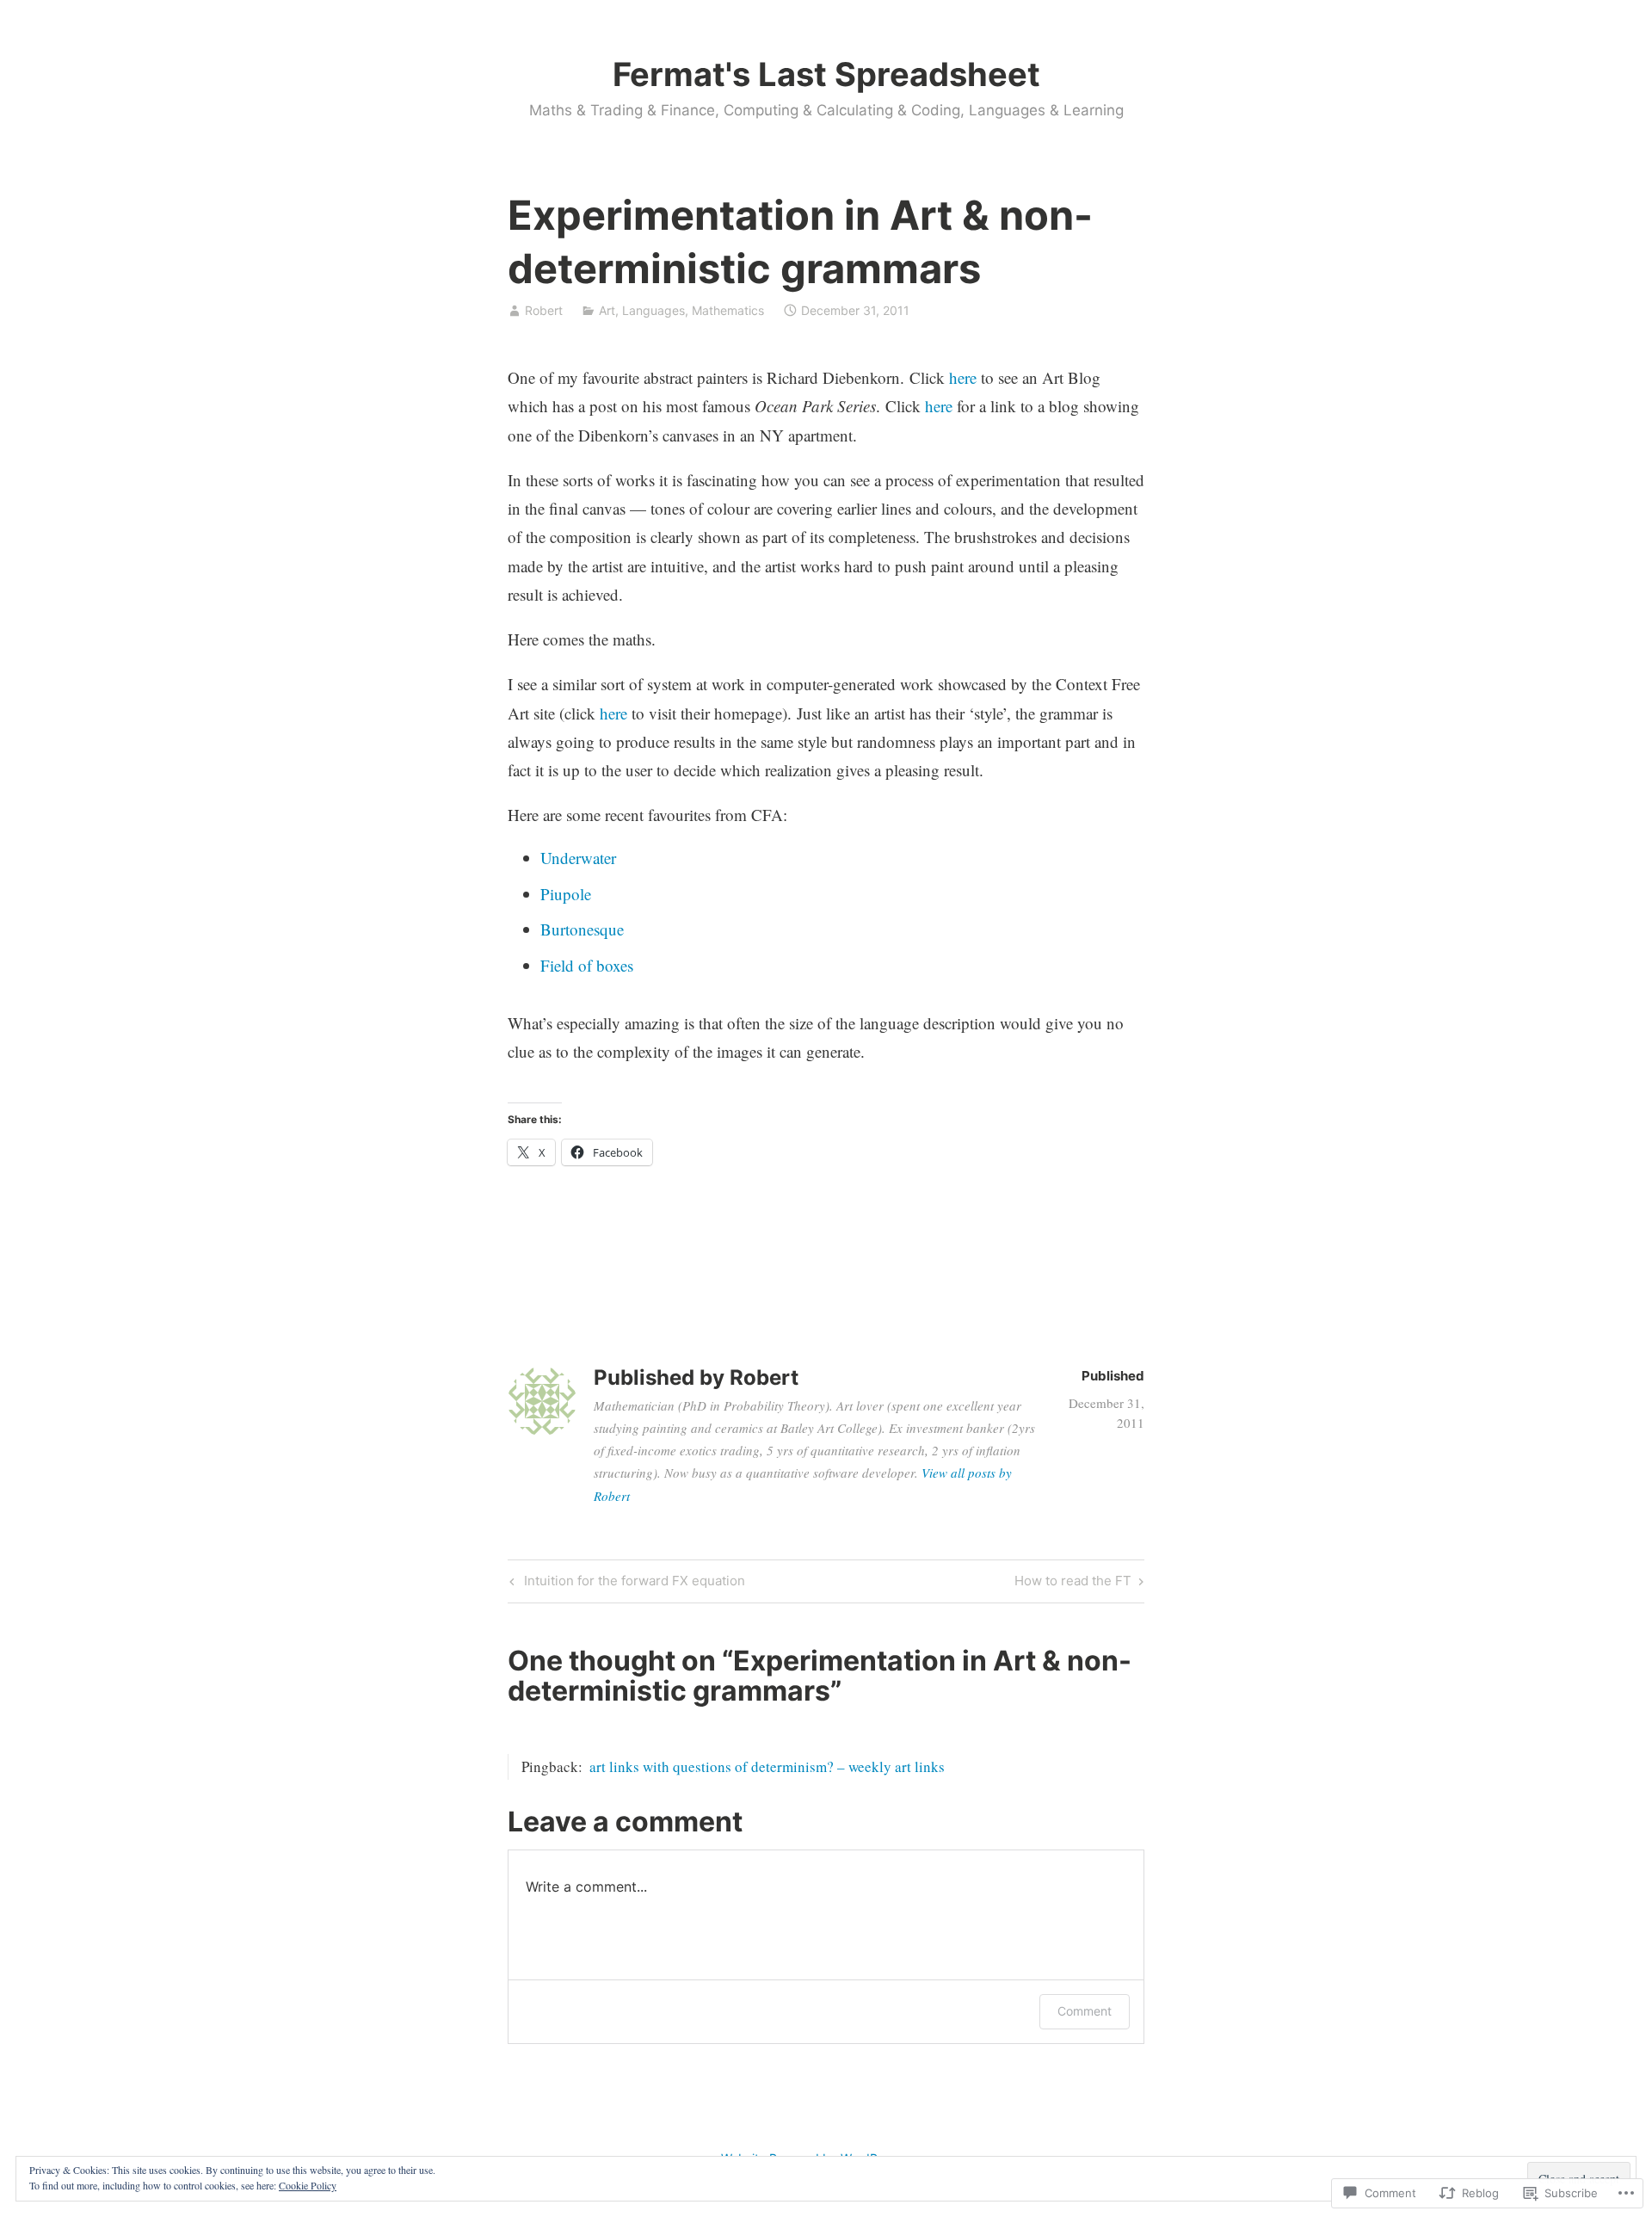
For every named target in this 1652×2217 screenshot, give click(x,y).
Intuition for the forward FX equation (625, 1584)
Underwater (578, 858)
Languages (653, 310)
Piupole (566, 894)
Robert (544, 310)
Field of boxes (587, 965)
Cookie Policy (308, 2185)
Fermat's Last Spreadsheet (826, 74)
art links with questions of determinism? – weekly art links (767, 1766)
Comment (1085, 2011)
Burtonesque (582, 929)
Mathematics (728, 310)
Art (607, 310)
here (963, 377)
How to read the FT (1073, 1584)
